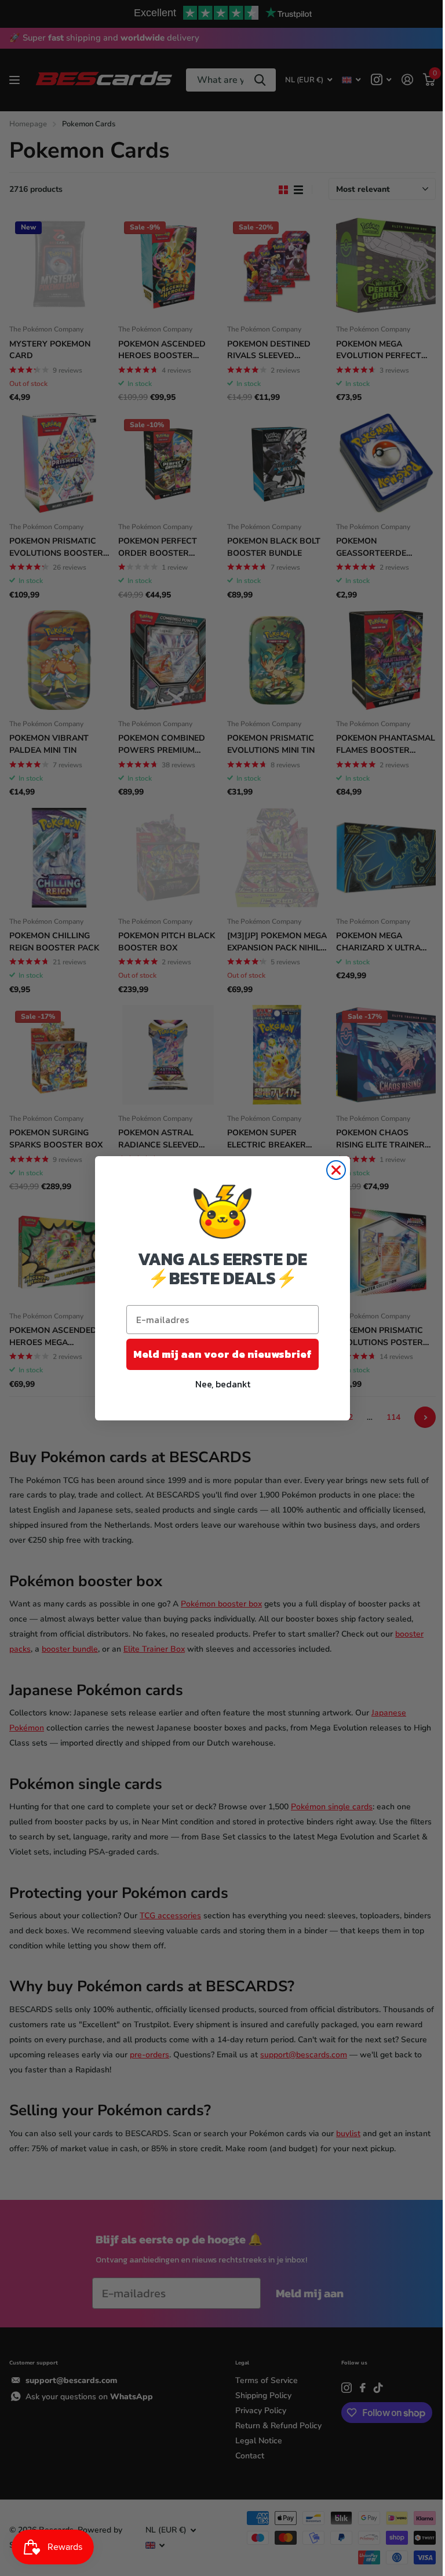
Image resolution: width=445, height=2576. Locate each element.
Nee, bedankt (223, 1384)
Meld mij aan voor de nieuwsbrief (222, 1354)
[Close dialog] (336, 1170)
